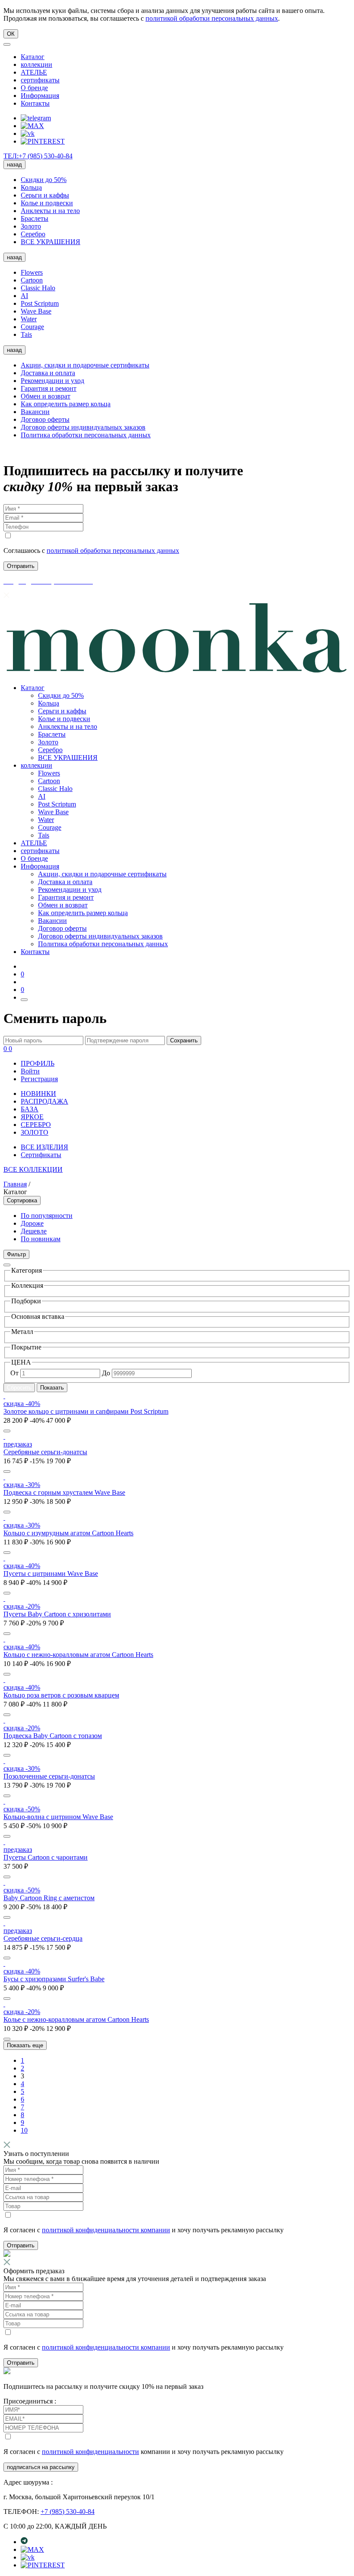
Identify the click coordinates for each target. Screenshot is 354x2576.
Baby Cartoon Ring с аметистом (49, 1898)
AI (24, 296)
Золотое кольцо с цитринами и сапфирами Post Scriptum (86, 1411)
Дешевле (34, 1231)
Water (29, 319)
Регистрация (39, 1079)
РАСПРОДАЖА (44, 1101)
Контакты (35, 103)
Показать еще (25, 2045)
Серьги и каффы (45, 195)
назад (14, 165)
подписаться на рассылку (41, 2467)
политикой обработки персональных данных (212, 18)
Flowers (32, 272)
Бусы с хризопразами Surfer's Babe (54, 1979)
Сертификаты (41, 1155)
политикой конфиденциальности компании (106, 2230)
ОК (11, 34)
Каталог (33, 57)
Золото (31, 226)
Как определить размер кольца (66, 404)
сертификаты (40, 80)
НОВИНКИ (38, 1093)
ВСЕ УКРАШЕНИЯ (51, 242)
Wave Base (36, 311)
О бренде (34, 88)
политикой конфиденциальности (90, 2452)
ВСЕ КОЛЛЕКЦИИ (33, 1169)
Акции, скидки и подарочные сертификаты (85, 365)
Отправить (21, 2245)
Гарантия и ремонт (49, 388)
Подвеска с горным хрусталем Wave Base (64, 1492)
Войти (30, 1071)
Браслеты (35, 218)
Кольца (31, 187)
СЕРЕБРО (36, 1125)
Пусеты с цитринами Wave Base (51, 1574)
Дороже (32, 1223)
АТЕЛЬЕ (34, 72)
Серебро (33, 234)
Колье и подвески (47, 203)
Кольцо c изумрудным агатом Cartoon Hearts (68, 1533)
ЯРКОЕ (32, 1117)
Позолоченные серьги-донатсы (49, 1776)
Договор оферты (45, 419)
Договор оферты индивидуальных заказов (83, 427)
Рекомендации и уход (52, 381)
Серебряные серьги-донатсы (45, 1452)
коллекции (36, 64)
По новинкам (41, 1239)
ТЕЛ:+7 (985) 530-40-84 (38, 156)
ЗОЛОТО (35, 1132)
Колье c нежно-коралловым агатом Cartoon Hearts (76, 2019)
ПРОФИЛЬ (38, 1063)
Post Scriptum (40, 303)
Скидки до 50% (44, 180)
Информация (40, 96)
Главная (15, 1184)
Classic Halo (38, 288)
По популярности (47, 1216)
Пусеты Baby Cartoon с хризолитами (57, 1614)
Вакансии (35, 412)
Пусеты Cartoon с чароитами (46, 1857)
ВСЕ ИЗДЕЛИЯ (44, 1147)
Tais (26, 334)
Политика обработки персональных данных (86, 435)
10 (24, 2130)
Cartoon (32, 280)
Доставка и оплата (48, 373)
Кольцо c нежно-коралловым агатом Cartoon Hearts (78, 1655)
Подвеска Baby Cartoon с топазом (53, 1736)
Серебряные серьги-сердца (43, 1938)
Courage (32, 327)
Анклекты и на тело (50, 211)
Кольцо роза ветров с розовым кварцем (61, 1695)
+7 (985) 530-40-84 (68, 2512)
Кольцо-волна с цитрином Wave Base (58, 1817)
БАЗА (30, 1109)
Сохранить (184, 1040)
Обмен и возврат (46, 396)
